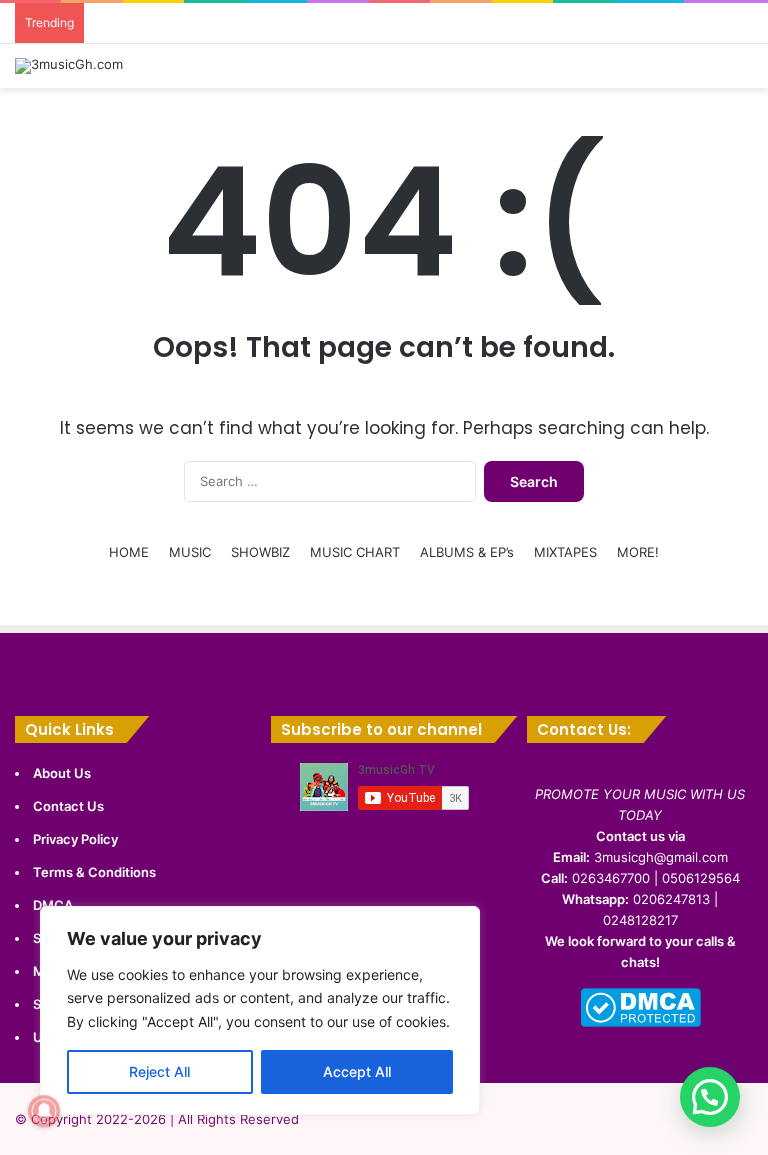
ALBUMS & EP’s (467, 552)
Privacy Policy (75, 839)
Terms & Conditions (94, 872)
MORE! (638, 552)
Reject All (159, 1071)
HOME (129, 552)
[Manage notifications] (44, 1111)
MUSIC (190, 552)
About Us (62, 773)
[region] (260, 1010)
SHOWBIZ (260, 552)
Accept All (357, 1071)
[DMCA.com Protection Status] (640, 1022)
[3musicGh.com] (69, 66)
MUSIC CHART (355, 552)
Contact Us (68, 806)
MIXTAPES (565, 552)
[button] (710, 1097)
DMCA (53, 905)
